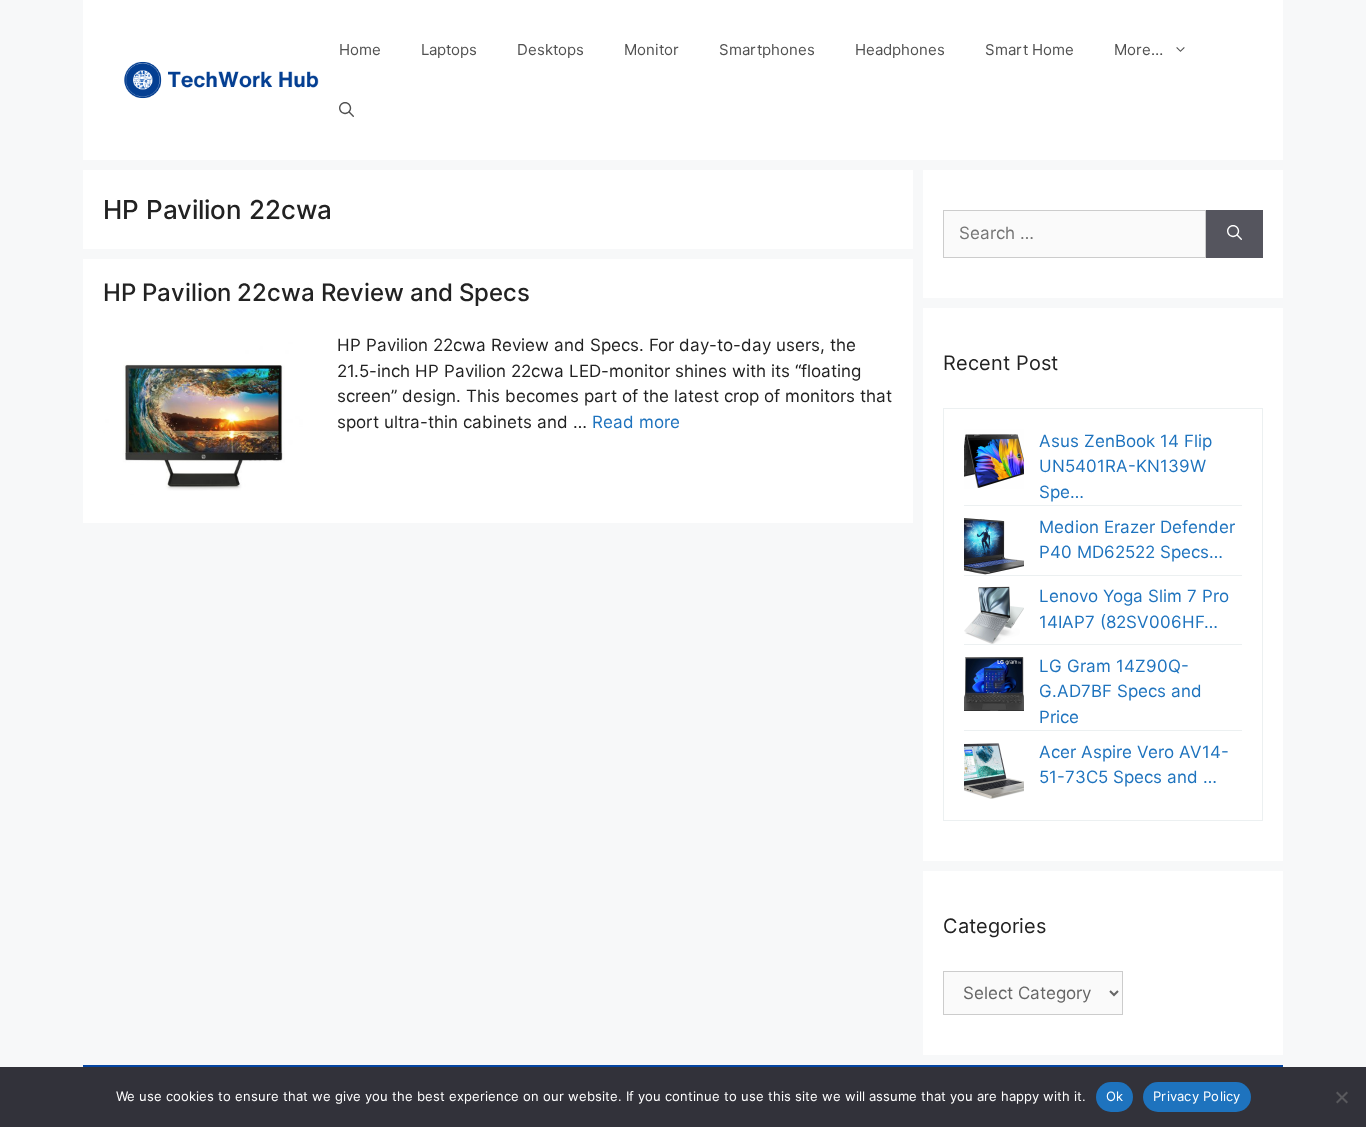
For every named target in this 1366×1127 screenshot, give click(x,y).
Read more (636, 422)
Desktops (550, 49)
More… (1138, 49)
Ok (1115, 1096)
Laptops (449, 49)
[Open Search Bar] (346, 110)
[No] (1341, 1097)
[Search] (1234, 234)
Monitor (651, 49)
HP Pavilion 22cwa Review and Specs (316, 292)
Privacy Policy (1197, 1096)
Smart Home (1029, 49)
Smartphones (767, 49)
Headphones (900, 49)
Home (360, 49)
